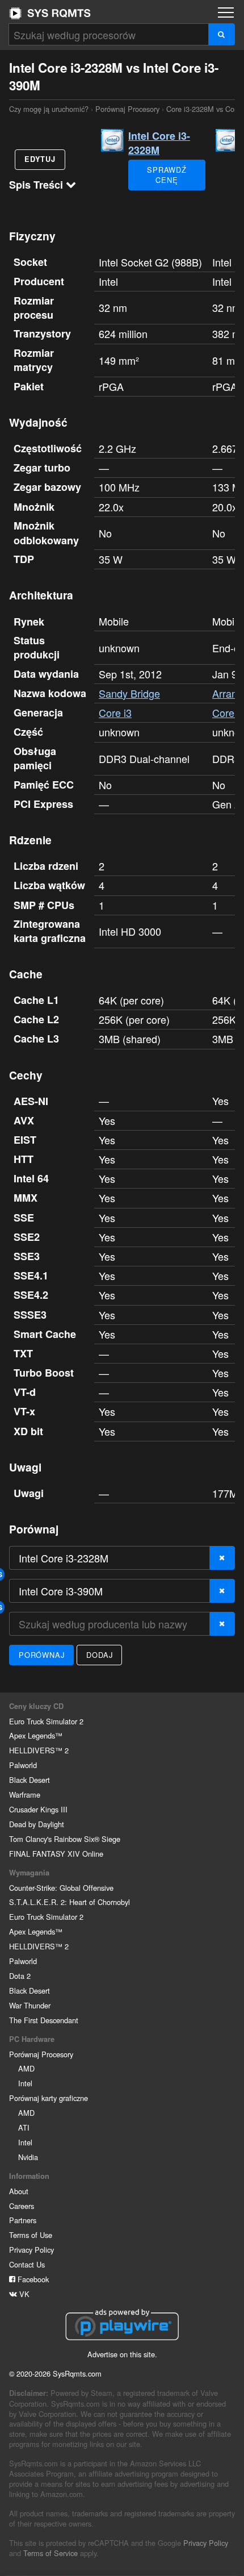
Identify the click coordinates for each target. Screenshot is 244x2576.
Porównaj (41, 1655)
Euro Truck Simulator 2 (46, 1721)
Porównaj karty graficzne (49, 2098)
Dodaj (99, 1655)
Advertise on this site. (122, 2354)
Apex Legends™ (36, 1735)
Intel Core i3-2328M (159, 143)
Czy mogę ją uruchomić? (50, 13)
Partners (23, 2220)
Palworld (23, 1765)
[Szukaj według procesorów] (222, 34)
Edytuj (40, 159)
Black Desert (30, 1780)
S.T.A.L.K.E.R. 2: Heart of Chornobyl (70, 1902)
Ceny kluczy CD (36, 1706)
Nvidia (28, 2157)
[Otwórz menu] (226, 12)
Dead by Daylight (37, 1824)
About (19, 2191)
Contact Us (27, 2264)
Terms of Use (31, 2235)
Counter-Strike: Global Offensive (61, 1888)
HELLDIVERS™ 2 (39, 1750)
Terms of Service (51, 2553)
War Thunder (30, 2005)
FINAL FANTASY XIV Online (56, 1854)
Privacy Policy (31, 2250)
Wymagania (29, 1873)
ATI (24, 2127)
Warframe (25, 1795)
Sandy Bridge (129, 693)
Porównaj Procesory (127, 109)
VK (23, 2294)
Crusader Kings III (38, 1809)
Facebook (32, 2279)
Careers (22, 2206)
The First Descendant (44, 2020)
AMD (26, 2068)
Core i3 (115, 712)
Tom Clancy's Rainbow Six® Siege (65, 1839)
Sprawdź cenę (167, 175)
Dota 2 (20, 1976)
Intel (25, 2083)
